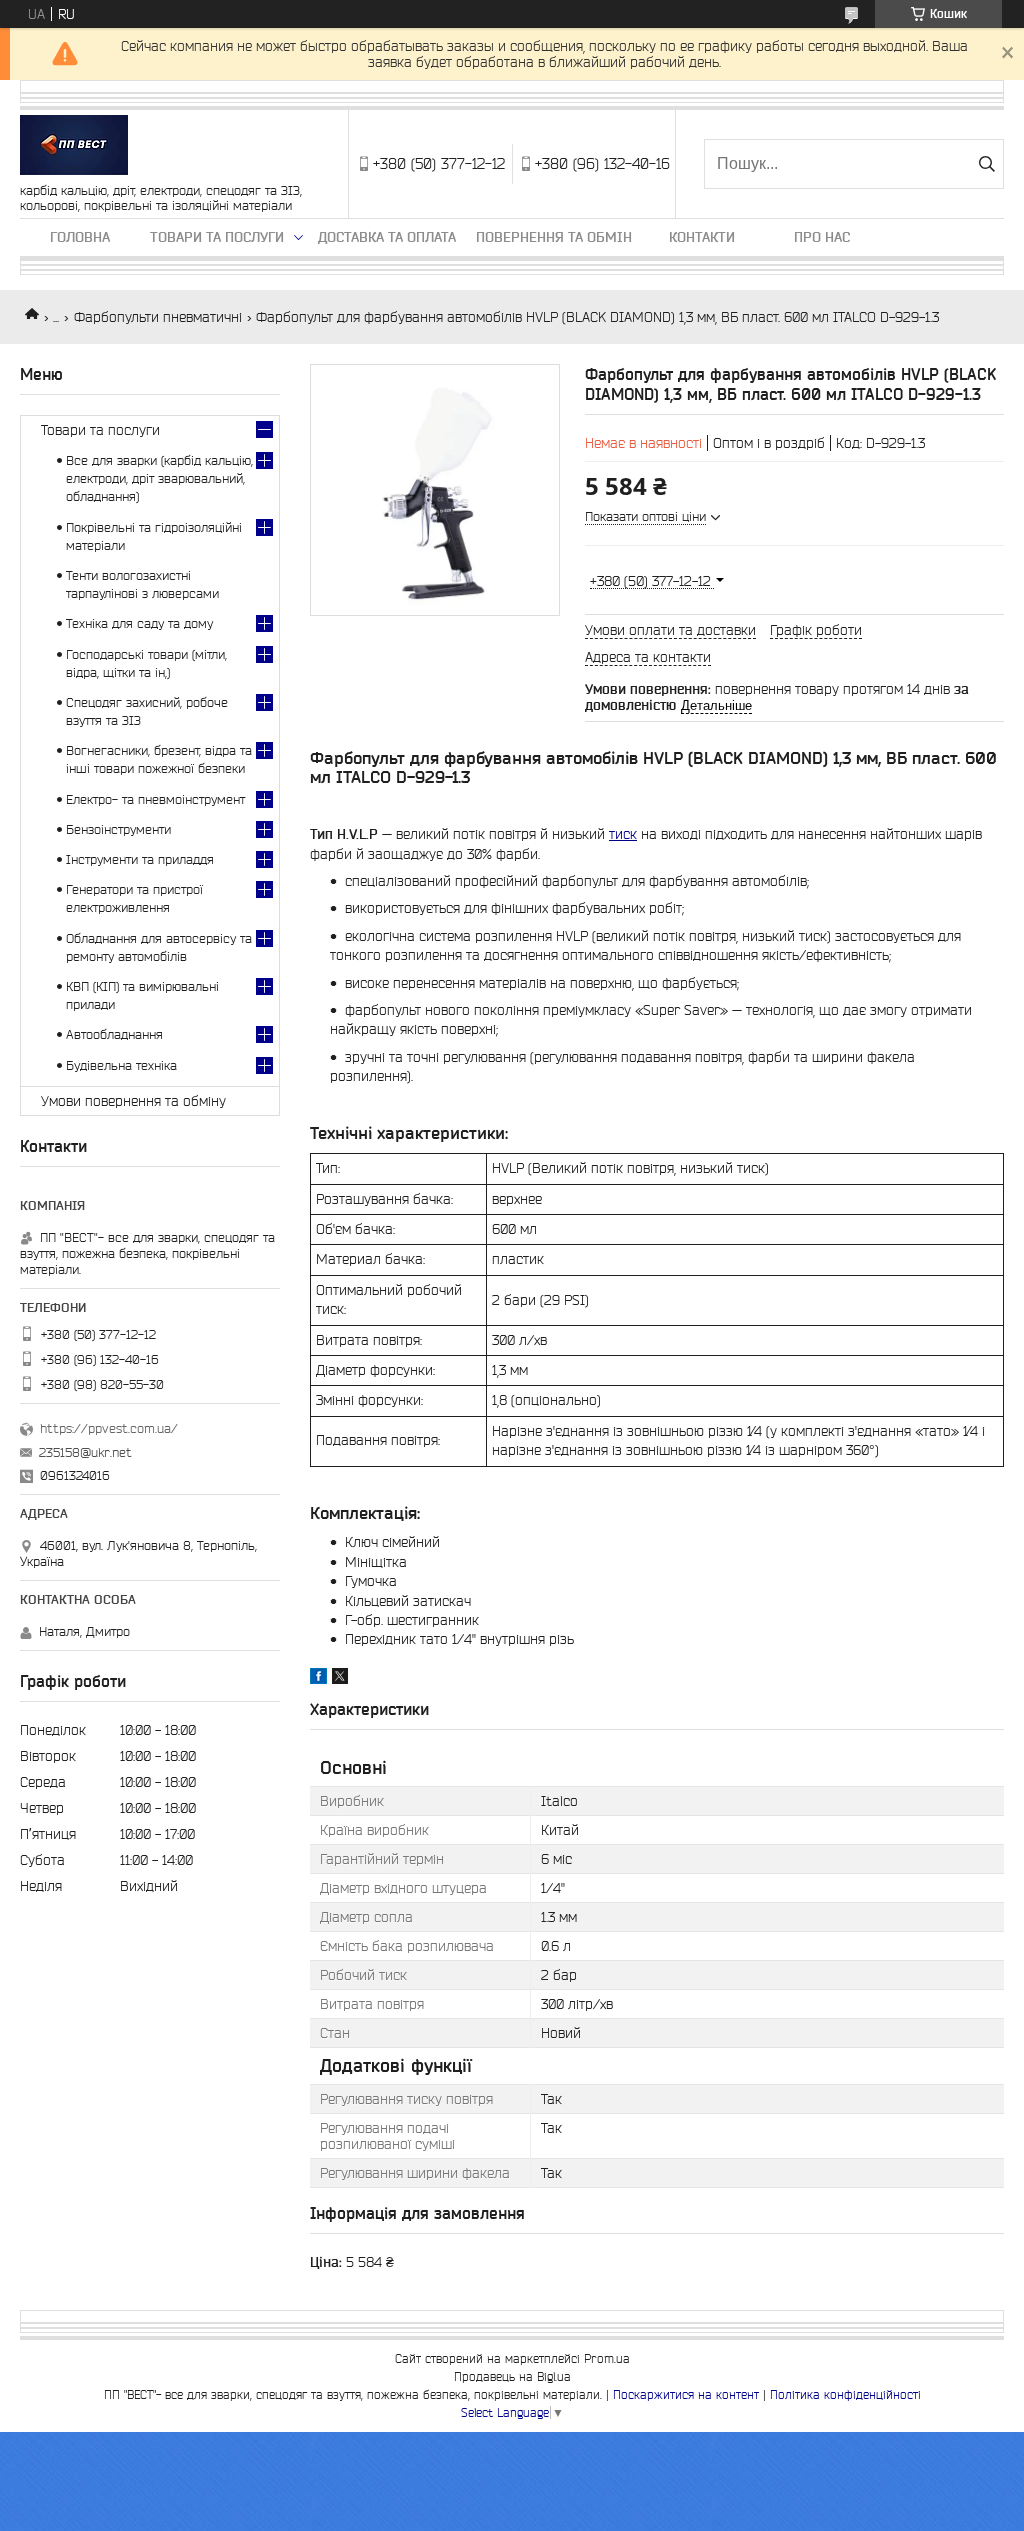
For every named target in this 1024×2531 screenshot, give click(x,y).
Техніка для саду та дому (139, 623)
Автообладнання (114, 1034)
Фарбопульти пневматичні (158, 317)
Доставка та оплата (387, 237)
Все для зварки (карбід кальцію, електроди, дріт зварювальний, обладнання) (159, 478)
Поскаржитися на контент (686, 2394)
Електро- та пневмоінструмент (155, 799)
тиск (623, 834)
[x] (340, 1679)
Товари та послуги (217, 237)
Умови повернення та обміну (133, 1101)
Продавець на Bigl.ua (512, 2376)
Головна (80, 237)
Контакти (702, 237)
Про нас (822, 237)
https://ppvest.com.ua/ (109, 1428)
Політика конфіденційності (845, 2394)
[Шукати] (986, 164)
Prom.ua (607, 2358)
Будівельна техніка (121, 1065)
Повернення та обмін (554, 237)
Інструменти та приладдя (140, 859)
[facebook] (318, 1679)
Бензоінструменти (118, 829)
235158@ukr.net (85, 1452)
